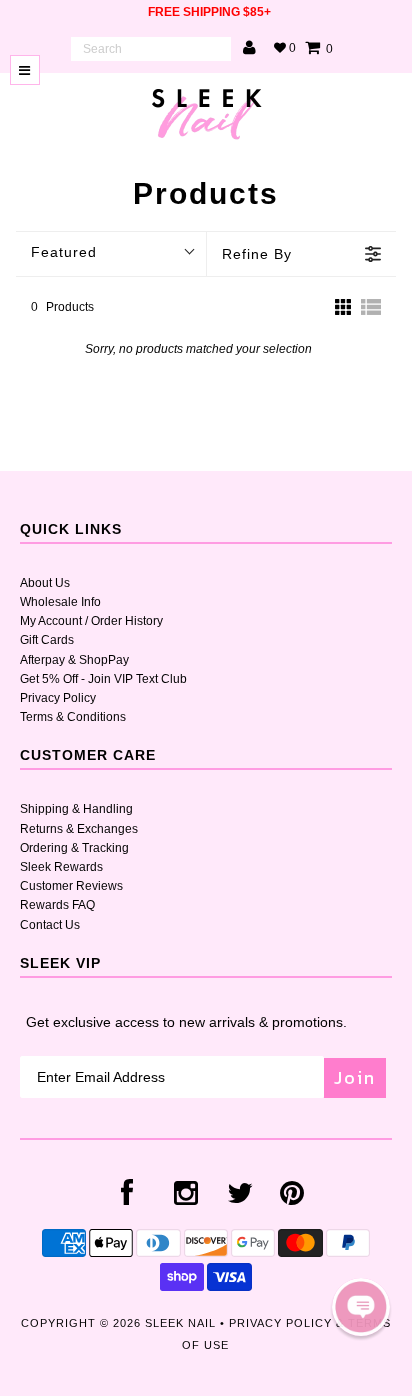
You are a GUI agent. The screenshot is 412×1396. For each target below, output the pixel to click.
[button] (361, 1307)
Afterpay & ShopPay (74, 660)
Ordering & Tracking (74, 848)
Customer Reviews (71, 886)
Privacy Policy (58, 698)
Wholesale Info (60, 602)
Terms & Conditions (73, 717)
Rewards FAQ (57, 905)
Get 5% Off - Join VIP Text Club (103, 679)
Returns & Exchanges (79, 829)
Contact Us (50, 925)
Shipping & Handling (76, 809)
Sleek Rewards (61, 867)
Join (355, 1077)
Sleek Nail (180, 1323)
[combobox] (151, 49)
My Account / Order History (91, 621)
